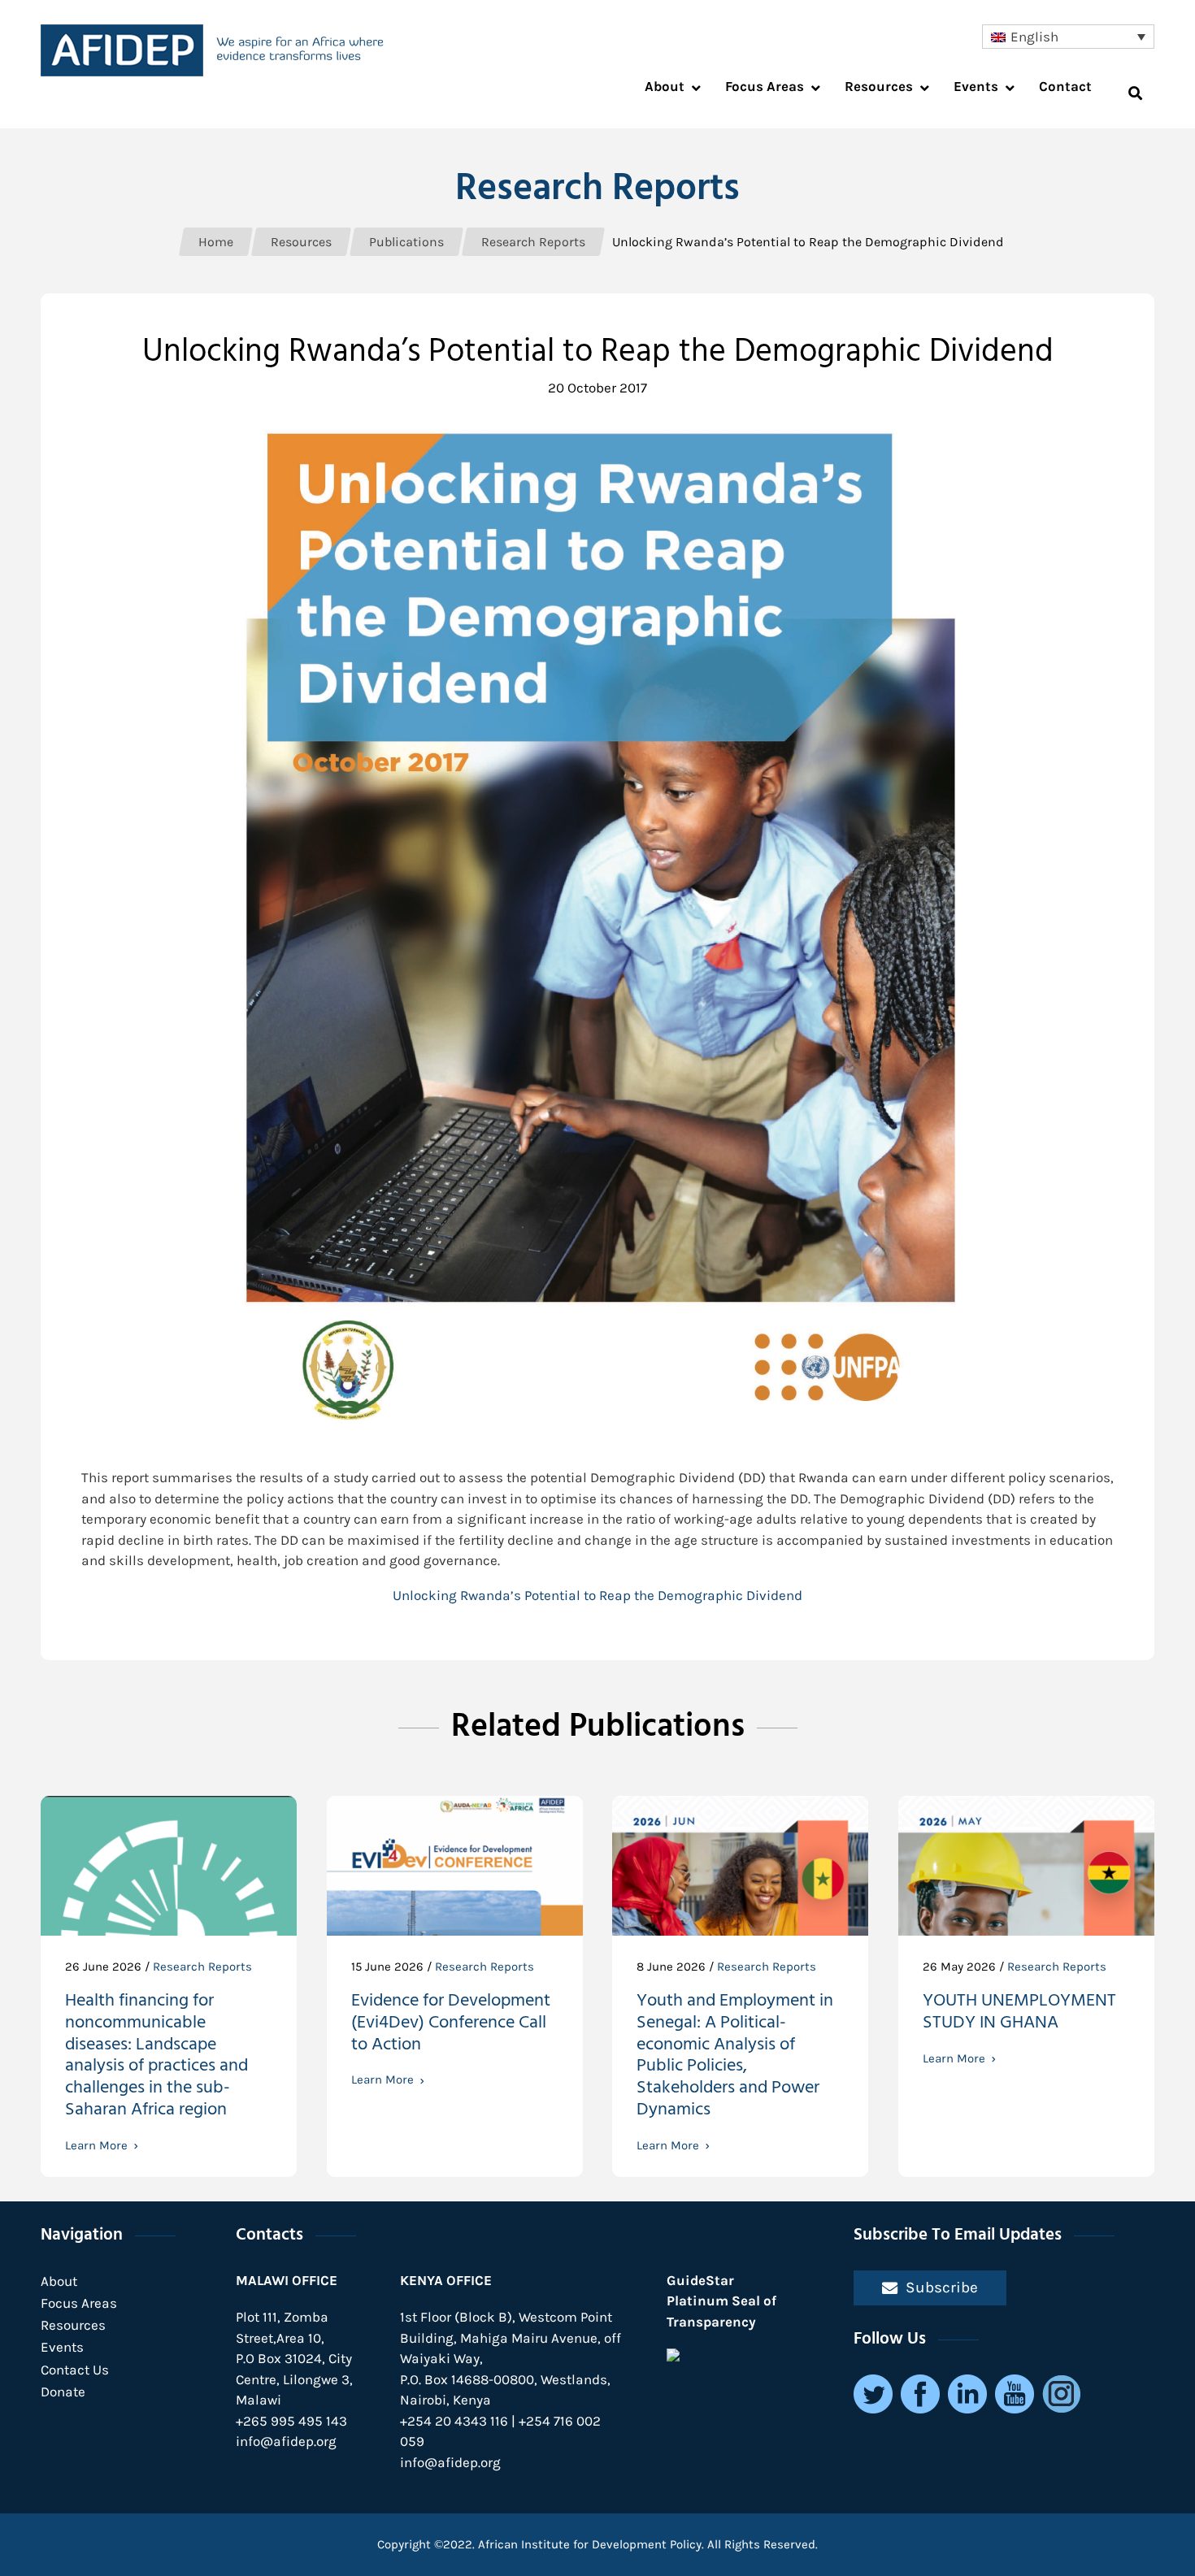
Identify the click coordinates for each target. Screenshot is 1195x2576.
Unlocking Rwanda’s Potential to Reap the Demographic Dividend (597, 1595)
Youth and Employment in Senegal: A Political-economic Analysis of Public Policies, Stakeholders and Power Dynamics (735, 2057)
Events (62, 2347)
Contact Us (75, 2370)
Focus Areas (79, 2303)
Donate (63, 2392)
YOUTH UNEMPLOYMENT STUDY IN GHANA (1019, 2014)
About (59, 2281)
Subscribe (942, 2287)
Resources (73, 2325)
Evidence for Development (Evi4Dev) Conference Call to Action (451, 2025)
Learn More (96, 2146)
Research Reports (597, 190)
